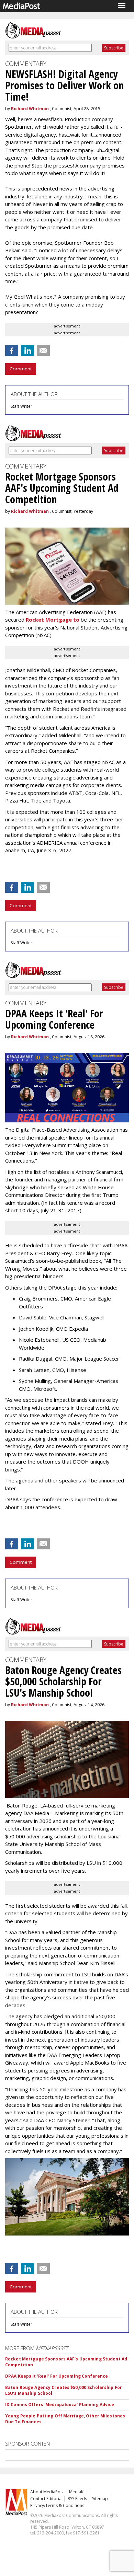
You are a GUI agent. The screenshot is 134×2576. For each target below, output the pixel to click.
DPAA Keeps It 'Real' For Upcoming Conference (57, 2376)
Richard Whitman (30, 109)
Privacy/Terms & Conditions (57, 2505)
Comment (21, 369)
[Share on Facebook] (12, 350)
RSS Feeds (77, 2499)
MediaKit (77, 2492)
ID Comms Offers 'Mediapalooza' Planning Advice (60, 2405)
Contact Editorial (46, 2499)
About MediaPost (47, 2492)
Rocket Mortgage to (53, 620)
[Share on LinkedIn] (27, 350)
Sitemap (100, 2499)
